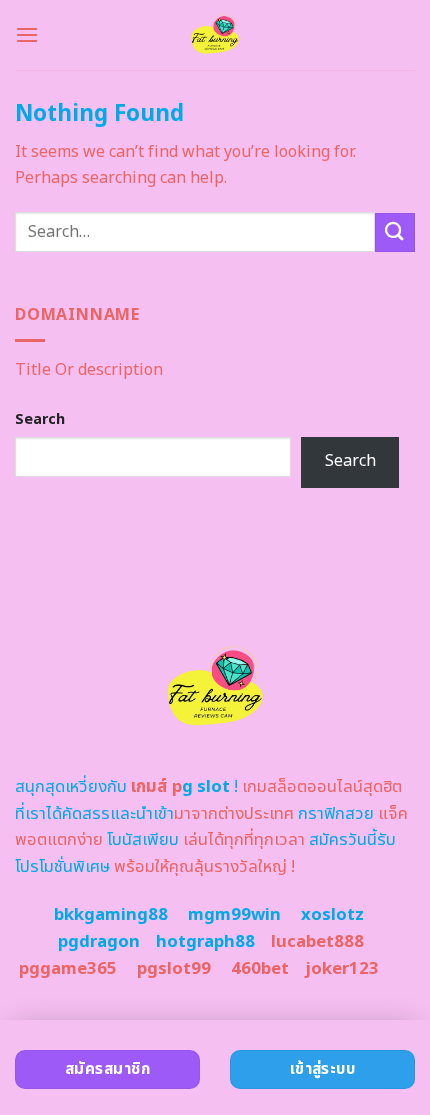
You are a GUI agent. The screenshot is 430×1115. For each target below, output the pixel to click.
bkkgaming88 (111, 915)
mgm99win (234, 915)
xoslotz (332, 915)
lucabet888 (317, 942)
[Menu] (27, 34)
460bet (260, 969)
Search (40, 419)
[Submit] (395, 232)
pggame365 (68, 969)
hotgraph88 (205, 942)
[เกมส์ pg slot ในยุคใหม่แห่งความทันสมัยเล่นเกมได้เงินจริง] (215, 35)
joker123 (342, 969)
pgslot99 (174, 969)
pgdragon (99, 942)
